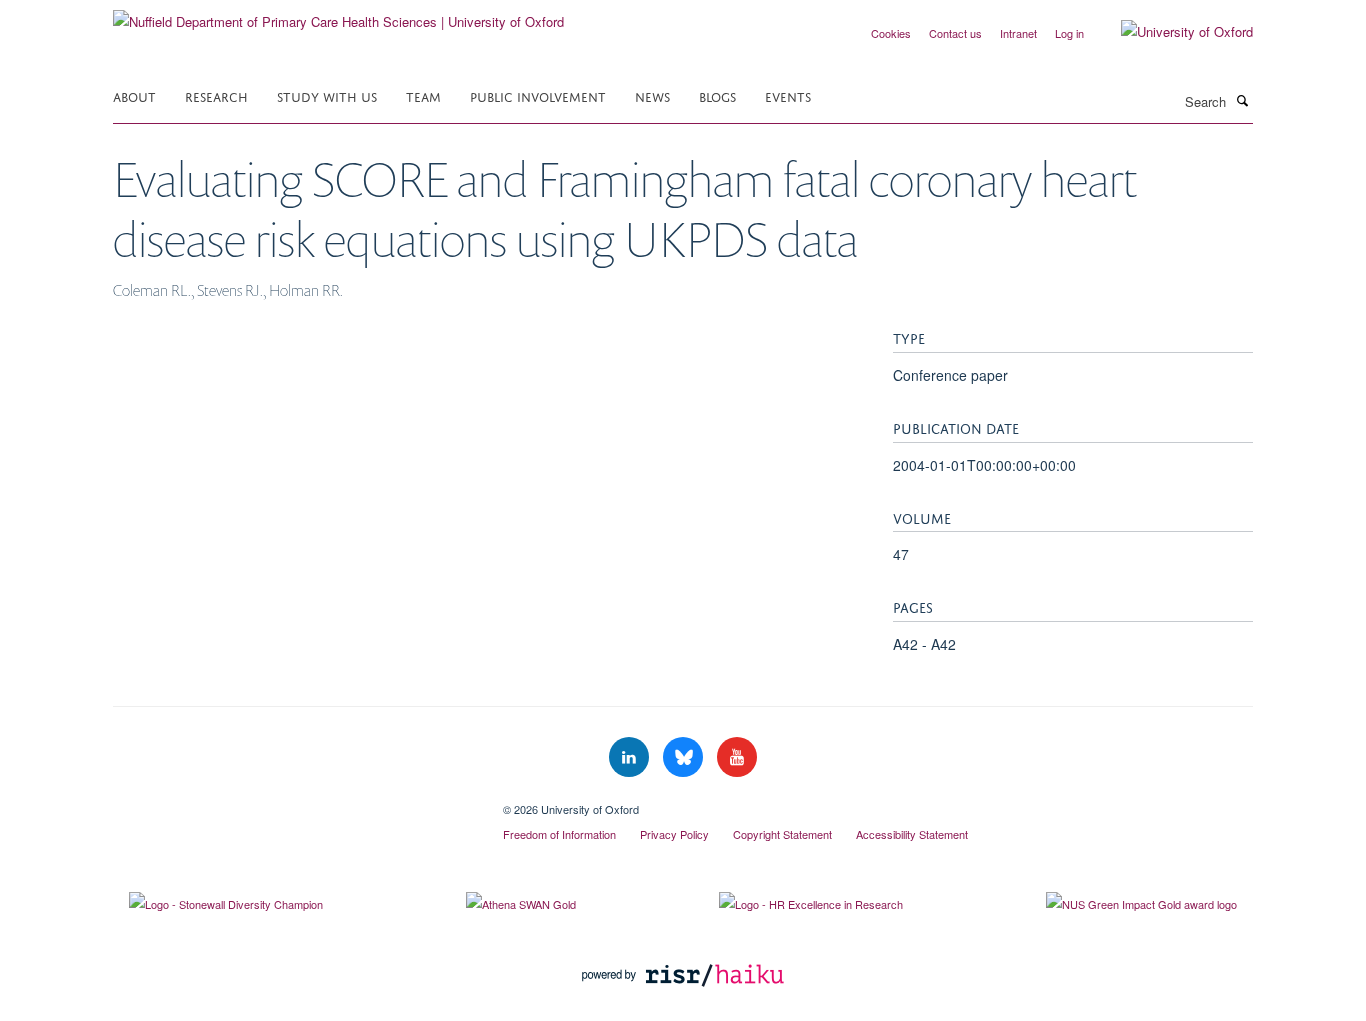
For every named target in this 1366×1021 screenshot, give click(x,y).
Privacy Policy (674, 834)
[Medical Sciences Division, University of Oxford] (293, 802)
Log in (1069, 33)
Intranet (1018, 33)
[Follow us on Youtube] (737, 757)
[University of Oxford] (1172, 32)
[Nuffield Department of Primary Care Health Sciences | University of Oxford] (338, 14)
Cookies (891, 33)
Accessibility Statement (912, 834)
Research (216, 95)
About (134, 95)
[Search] (1242, 100)
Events (788, 95)
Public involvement (538, 95)
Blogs (717, 95)
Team (423, 95)
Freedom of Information (559, 834)
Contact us (955, 33)
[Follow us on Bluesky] (685, 757)
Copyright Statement (782, 834)
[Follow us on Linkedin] (631, 757)
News (652, 95)
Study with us (327, 95)
